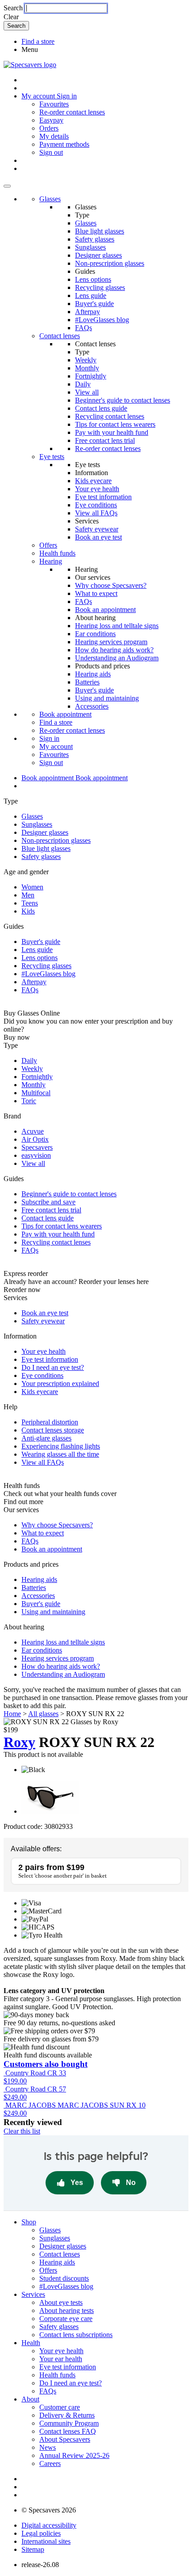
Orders (49, 128)
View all (87, 392)
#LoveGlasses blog (102, 320)
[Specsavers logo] (30, 65)
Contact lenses (60, 336)
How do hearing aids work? (114, 650)
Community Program (69, 2423)
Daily (83, 384)
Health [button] (31, 2343)
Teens (30, 903)
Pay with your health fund (112, 432)
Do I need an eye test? (53, 1367)
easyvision (36, 1155)
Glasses (50, 199)
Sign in (67, 96)
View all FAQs (96, 513)
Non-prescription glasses (110, 263)
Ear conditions (95, 634)
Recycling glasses (100, 287)
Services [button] (33, 2294)
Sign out (51, 152)
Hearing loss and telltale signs (117, 626)
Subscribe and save (48, 1202)
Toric (29, 1101)
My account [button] (39, 96)
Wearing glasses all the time (60, 1454)
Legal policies (41, 2533)
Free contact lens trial (105, 440)
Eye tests (52, 457)
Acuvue (33, 1131)
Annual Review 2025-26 (74, 2455)
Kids (28, 911)
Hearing (51, 561)
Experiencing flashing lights (61, 1446)
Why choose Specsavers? (111, 585)
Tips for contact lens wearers (115, 424)
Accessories (92, 706)
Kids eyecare (93, 481)
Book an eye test (98, 537)
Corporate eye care (66, 2319)
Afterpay (88, 312)
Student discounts (64, 2278)
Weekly (86, 360)
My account (56, 746)
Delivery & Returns (67, 2415)
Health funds (57, 553)
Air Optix (35, 1139)
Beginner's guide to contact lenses (123, 400)
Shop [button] (29, 2222)
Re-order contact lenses (72, 112)
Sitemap (33, 2549)
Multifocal (36, 1093)
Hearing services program (111, 642)
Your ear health (61, 2359)
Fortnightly (91, 376)
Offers (48, 545)
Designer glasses (98, 255)
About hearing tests (67, 2310)
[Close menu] (7, 186)
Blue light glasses (100, 231)
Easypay (51, 120)
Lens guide (91, 295)
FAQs (83, 328)
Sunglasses (90, 247)
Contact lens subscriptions (76, 2335)
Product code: (23, 1826)
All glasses (43, 1714)
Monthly (87, 368)
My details (54, 136)
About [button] (30, 2399)
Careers (50, 2463)
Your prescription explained (60, 1384)
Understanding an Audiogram (117, 658)
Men (28, 895)
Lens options (93, 279)
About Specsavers (65, 2439)
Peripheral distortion (50, 1422)
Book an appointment (105, 610)
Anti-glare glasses (46, 1438)
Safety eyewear (97, 529)
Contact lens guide (101, 408)
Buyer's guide (94, 304)
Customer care (60, 2407)
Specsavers (37, 1147)
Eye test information (103, 497)
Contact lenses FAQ (68, 2431)
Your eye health (97, 489)
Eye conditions (96, 505)
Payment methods (64, 144)
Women (32, 887)
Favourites (54, 104)
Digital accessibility (49, 2525)
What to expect (96, 593)
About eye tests (61, 2302)
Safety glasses (95, 239)
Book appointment (65, 714)
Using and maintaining (107, 698)
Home (12, 1714)
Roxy (19, 1742)
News (48, 2447)
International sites (46, 2541)
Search (13, 8)
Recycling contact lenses (110, 416)
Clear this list (22, 2131)
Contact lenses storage (53, 1430)
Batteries (87, 682)
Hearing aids (93, 674)
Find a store (38, 41)
